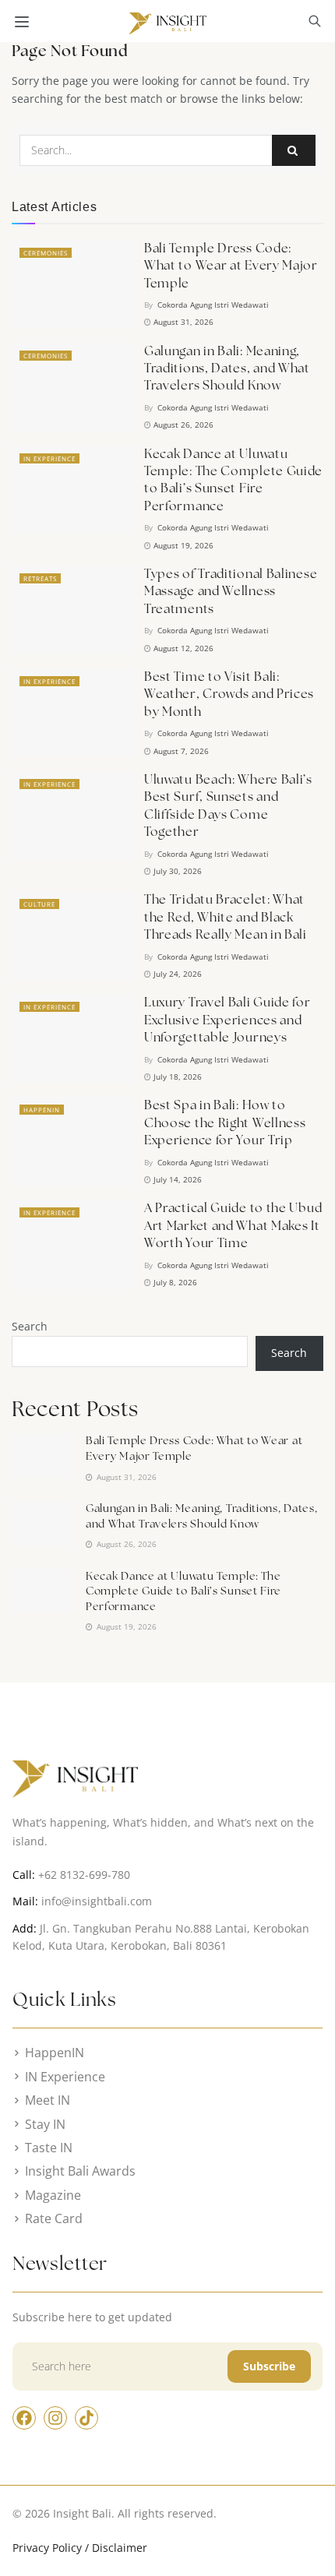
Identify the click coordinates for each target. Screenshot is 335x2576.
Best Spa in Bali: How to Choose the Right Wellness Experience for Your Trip (225, 1122)
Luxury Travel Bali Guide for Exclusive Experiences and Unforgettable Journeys (227, 1020)
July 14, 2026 (176, 1179)
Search (30, 1326)
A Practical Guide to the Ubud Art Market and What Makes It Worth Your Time (233, 1225)
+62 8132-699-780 (84, 1875)
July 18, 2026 (176, 1077)
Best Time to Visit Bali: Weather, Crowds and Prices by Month (229, 694)
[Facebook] (24, 2418)
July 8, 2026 (174, 1282)
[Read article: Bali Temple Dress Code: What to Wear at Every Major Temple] (74, 284)
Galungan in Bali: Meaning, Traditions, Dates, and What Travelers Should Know (227, 368)
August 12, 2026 (182, 648)
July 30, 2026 (176, 871)
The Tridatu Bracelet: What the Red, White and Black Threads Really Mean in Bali (226, 917)
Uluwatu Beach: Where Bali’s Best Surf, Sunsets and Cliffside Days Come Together (228, 805)
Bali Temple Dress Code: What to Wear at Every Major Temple (231, 266)
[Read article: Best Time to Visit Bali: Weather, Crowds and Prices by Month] (74, 713)
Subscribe (269, 2366)
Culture (39, 904)
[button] (315, 23)
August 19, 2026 (182, 545)
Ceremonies (46, 253)
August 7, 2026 (180, 751)
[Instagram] (55, 2418)
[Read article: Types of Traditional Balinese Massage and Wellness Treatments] (74, 610)
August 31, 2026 (182, 322)
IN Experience (49, 458)
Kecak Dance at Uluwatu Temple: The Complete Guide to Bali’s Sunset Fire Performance (233, 480)
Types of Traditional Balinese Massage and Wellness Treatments (231, 591)
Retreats (40, 578)
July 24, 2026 (176, 974)
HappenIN (42, 1110)
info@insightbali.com (97, 1901)
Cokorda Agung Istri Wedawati (213, 305)
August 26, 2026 (182, 425)
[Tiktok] (86, 2418)
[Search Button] (294, 150)
